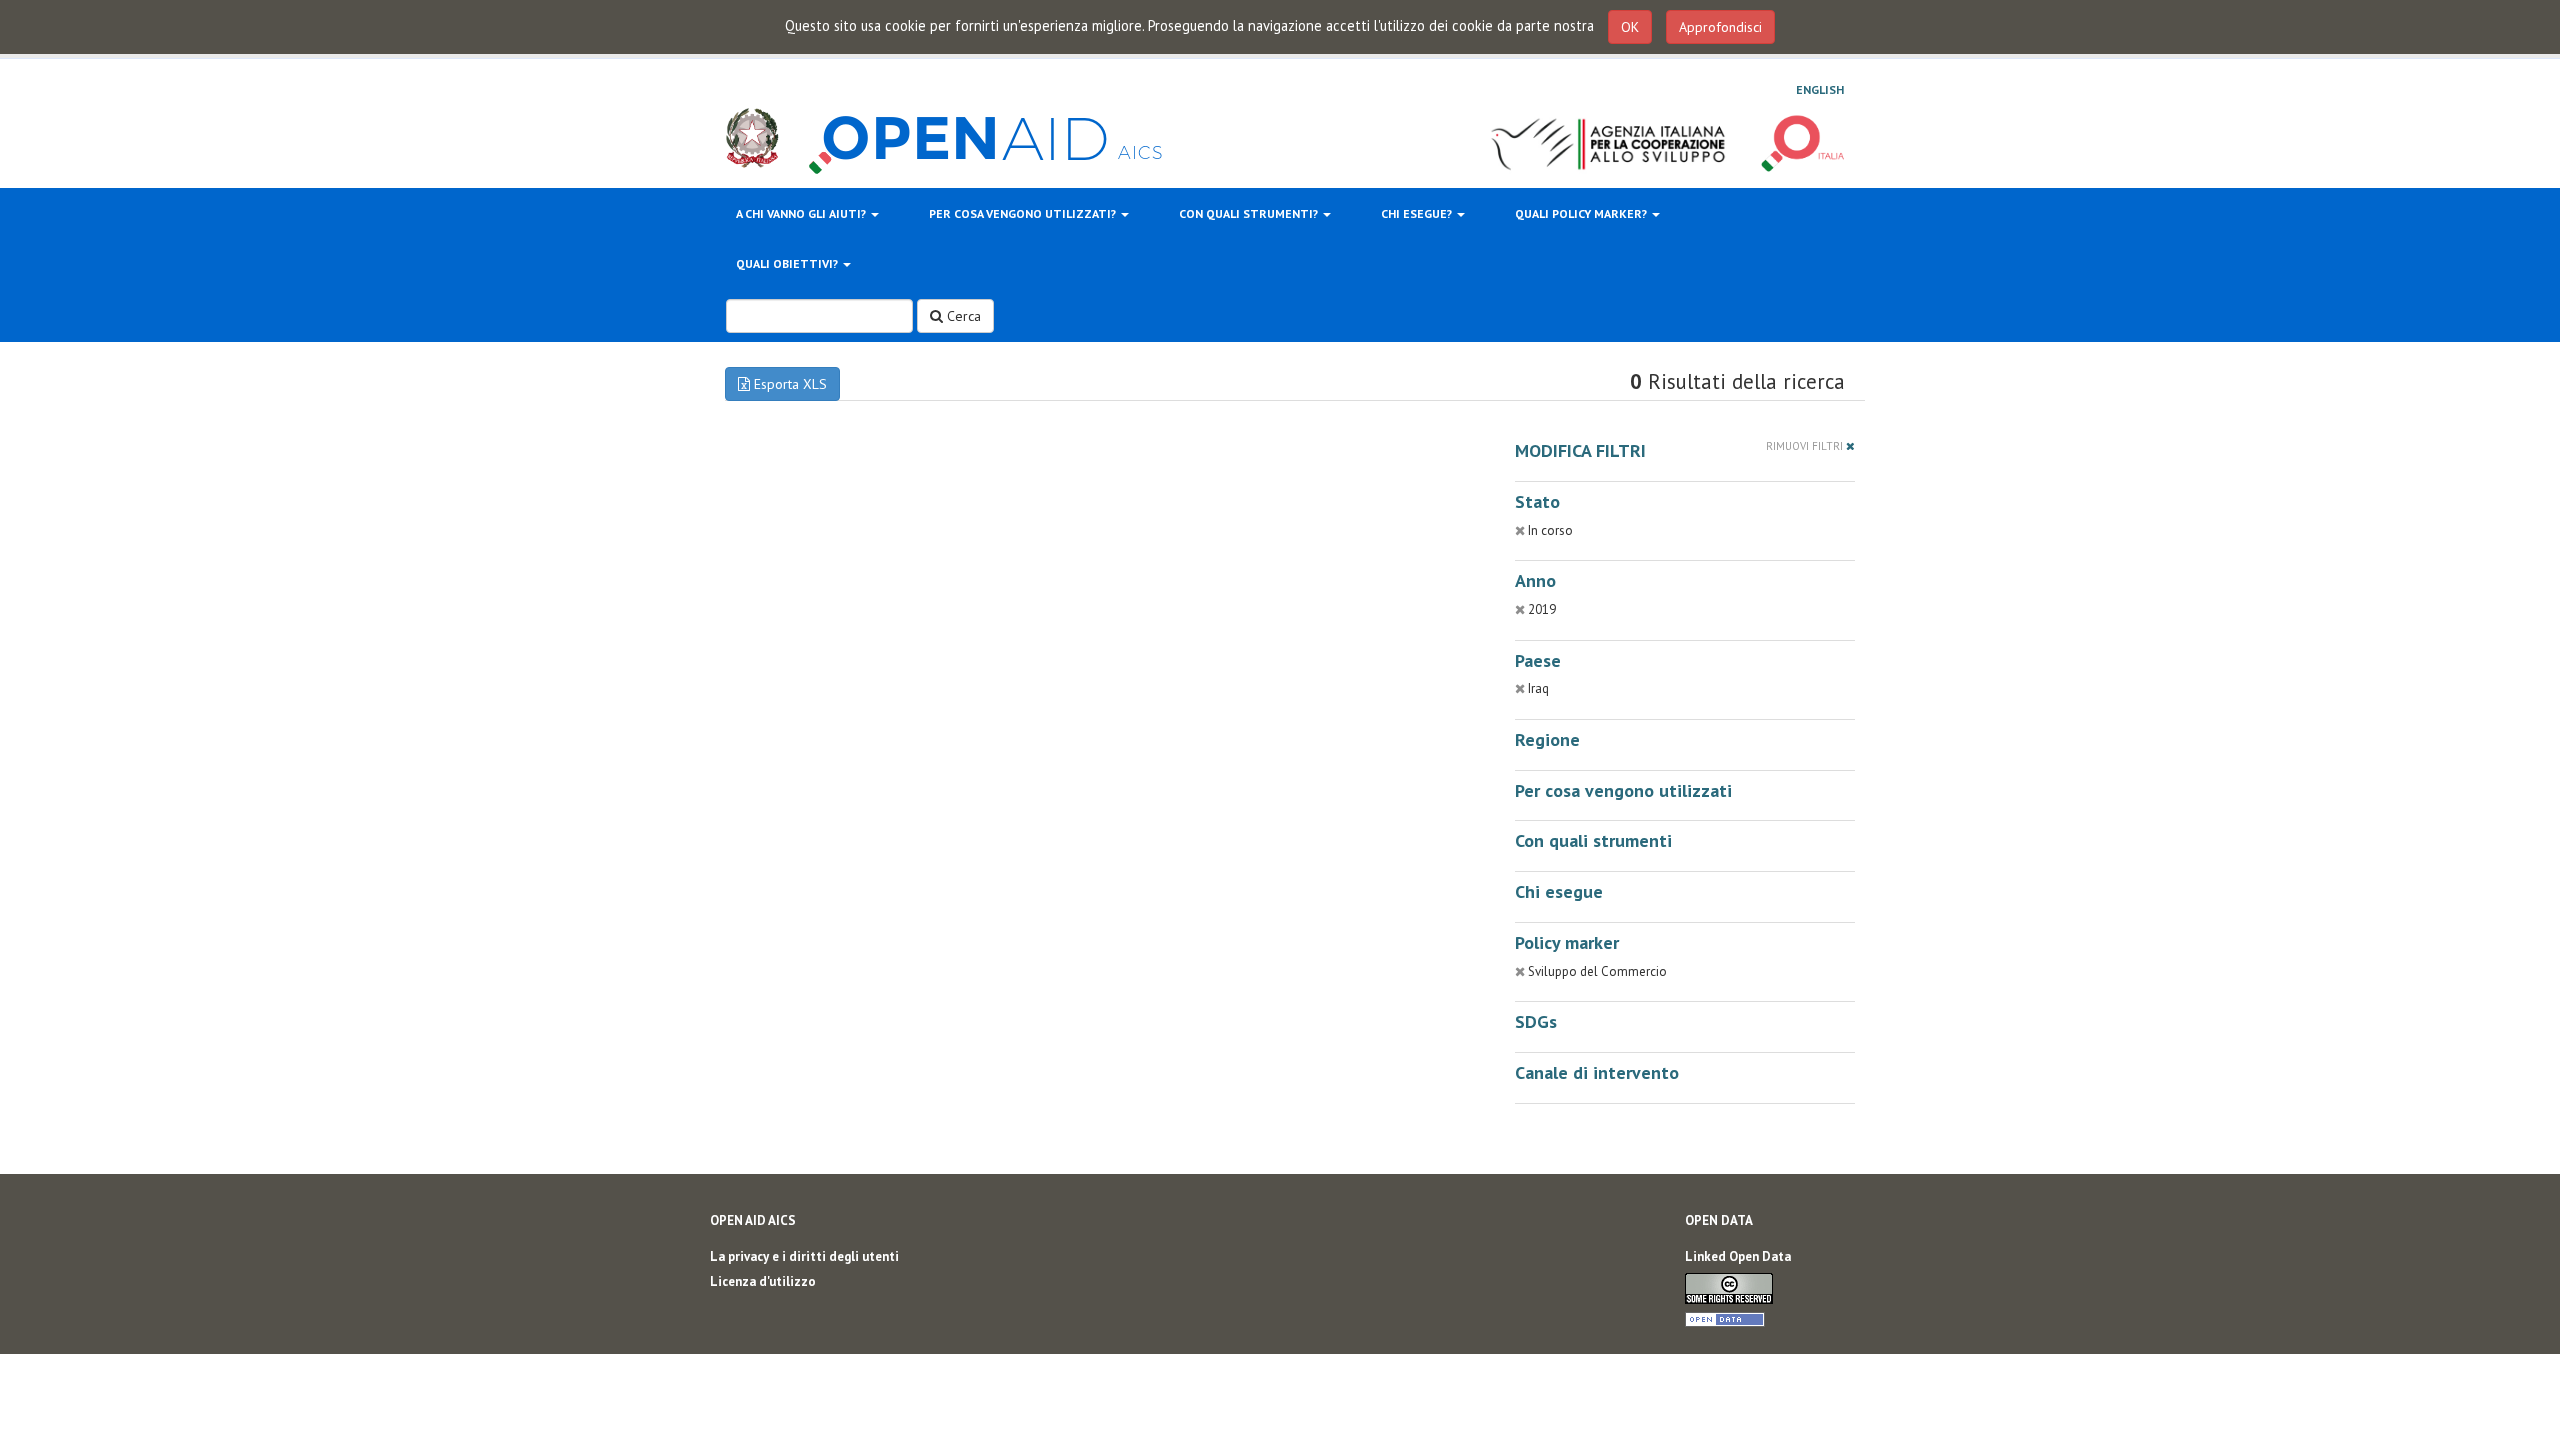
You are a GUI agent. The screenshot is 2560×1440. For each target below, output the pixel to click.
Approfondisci (1720, 27)
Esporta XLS (788, 384)
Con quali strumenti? (1250, 213)
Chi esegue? (1418, 213)
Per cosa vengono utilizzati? (1024, 213)
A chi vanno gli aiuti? (802, 213)
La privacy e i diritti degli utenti (804, 1256)
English (1820, 89)
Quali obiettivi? (788, 263)
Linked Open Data (1738, 1256)
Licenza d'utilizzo (763, 1281)
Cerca (962, 316)
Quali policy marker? (1582, 213)
